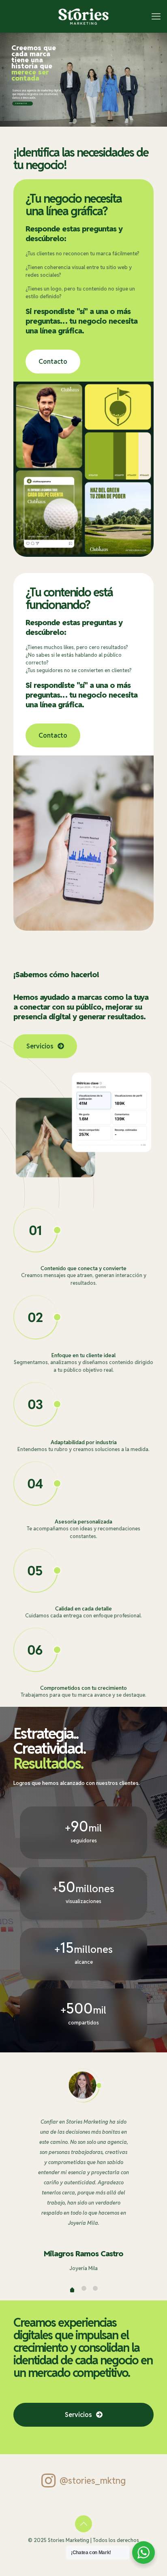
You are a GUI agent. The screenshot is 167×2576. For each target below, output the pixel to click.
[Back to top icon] (83, 2524)
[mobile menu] (156, 16)
